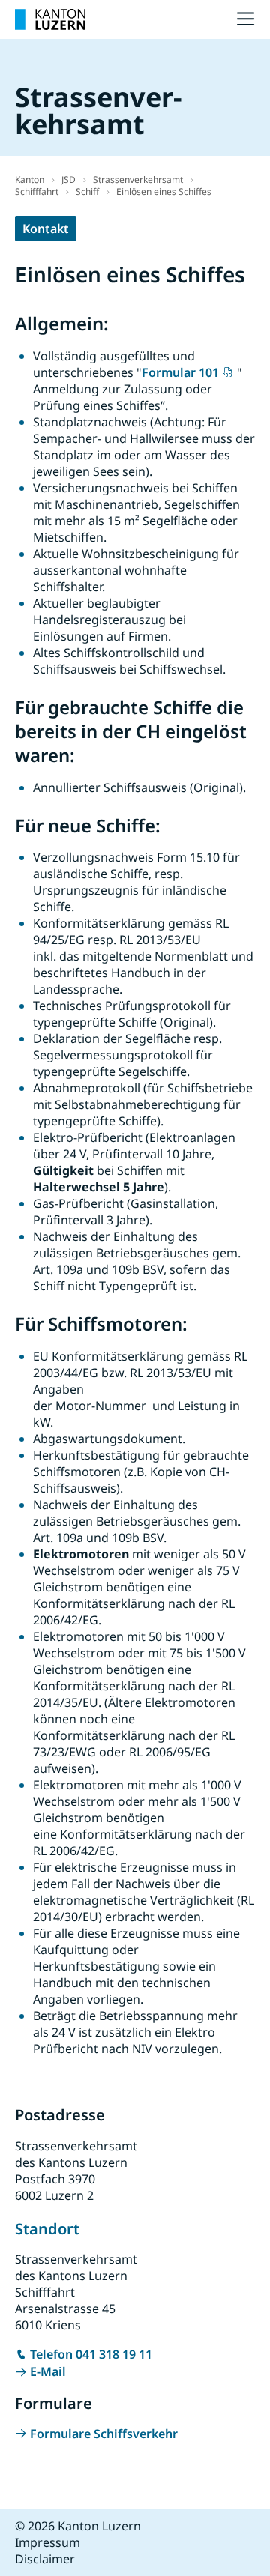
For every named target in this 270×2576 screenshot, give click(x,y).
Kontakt (46, 229)
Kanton (30, 179)
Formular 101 (180, 372)
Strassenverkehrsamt (138, 179)
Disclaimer (45, 2559)
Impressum (48, 2542)
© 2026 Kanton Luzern (78, 2526)
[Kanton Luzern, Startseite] (50, 19)
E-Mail (48, 2371)
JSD (69, 179)
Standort (47, 2229)
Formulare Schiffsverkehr (104, 2434)
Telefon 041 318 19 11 (91, 2354)
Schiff (87, 191)
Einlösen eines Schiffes (164, 191)
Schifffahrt (37, 191)
